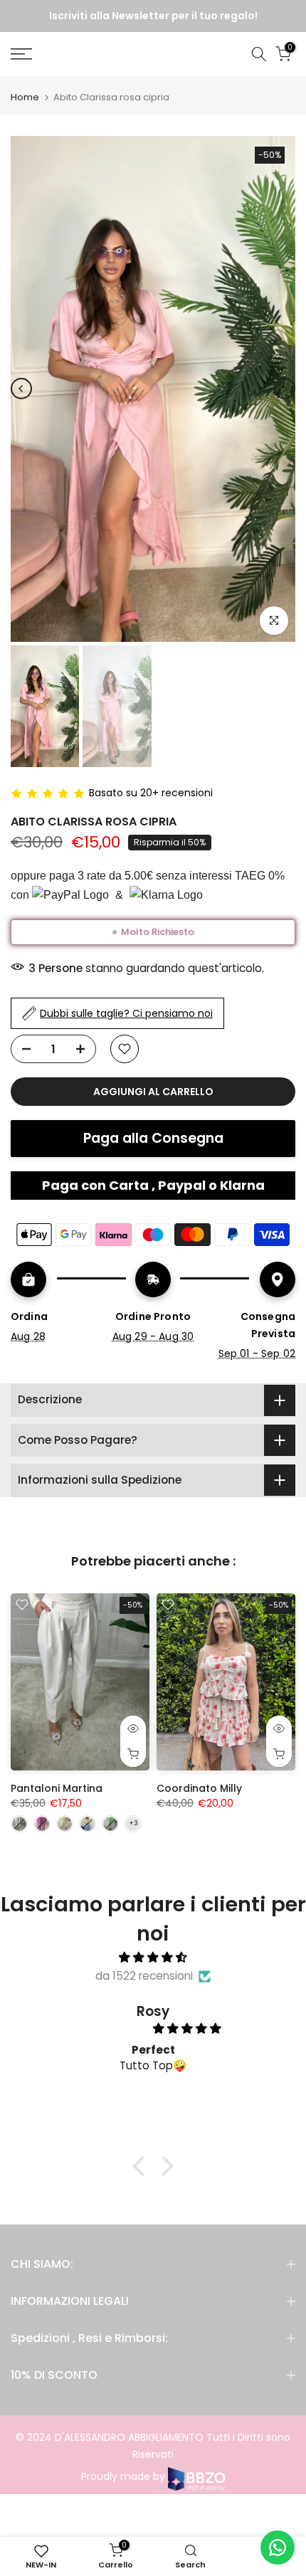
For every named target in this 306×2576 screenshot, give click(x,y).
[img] (153, 1958)
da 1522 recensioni (144, 1976)
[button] (142, 2166)
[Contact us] (278, 2548)
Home (25, 97)
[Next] (285, 389)
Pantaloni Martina (57, 1788)
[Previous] (21, 389)
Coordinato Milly (199, 1788)
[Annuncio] (154, 16)
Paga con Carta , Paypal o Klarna (153, 1185)
